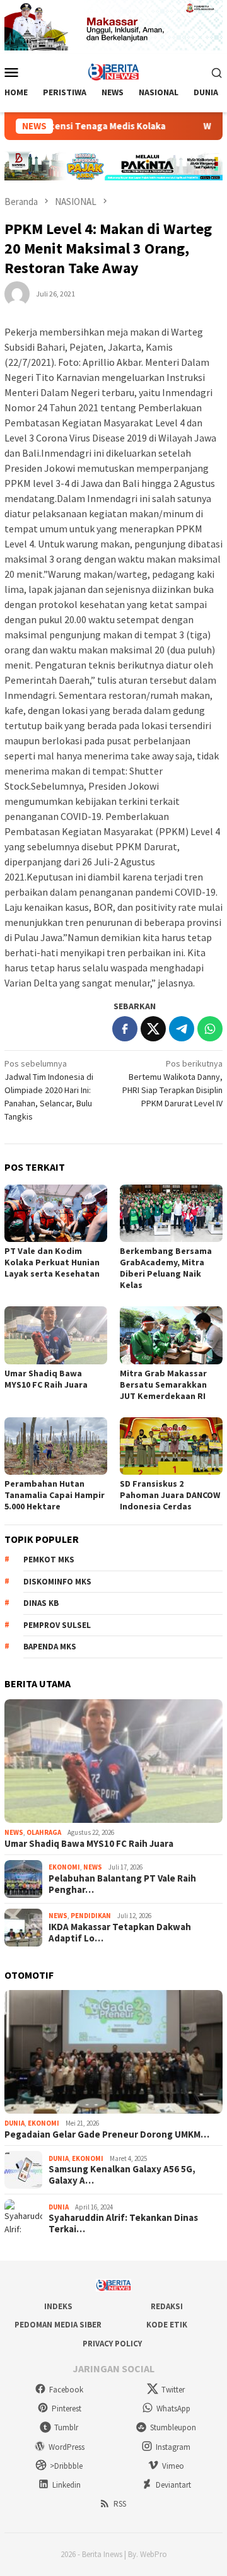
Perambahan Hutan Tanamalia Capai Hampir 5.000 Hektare (55, 1495)
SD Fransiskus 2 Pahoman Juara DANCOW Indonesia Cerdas (170, 1495)
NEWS (14, 1832)
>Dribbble (66, 2466)
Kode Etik (167, 2325)
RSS (120, 2504)
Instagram (173, 2447)
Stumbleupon (173, 2427)
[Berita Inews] (114, 71)
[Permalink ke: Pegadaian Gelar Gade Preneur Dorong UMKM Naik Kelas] (113, 2052)
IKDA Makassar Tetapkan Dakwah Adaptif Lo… (120, 1933)
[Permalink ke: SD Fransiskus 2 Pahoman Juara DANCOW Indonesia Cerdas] (171, 1446)
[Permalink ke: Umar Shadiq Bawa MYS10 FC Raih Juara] (56, 1335)
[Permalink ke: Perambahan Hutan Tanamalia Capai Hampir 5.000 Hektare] (56, 1446)
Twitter (173, 2390)
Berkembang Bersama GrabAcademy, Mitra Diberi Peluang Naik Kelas (166, 1268)
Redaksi (167, 2306)
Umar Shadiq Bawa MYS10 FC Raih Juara (46, 1379)
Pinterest (67, 2409)
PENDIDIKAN (91, 1916)
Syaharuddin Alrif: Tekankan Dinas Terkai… (123, 2223)
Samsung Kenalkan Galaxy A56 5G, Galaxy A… (122, 2175)
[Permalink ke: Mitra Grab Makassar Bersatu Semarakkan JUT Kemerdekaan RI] (171, 1335)
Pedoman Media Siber (58, 2325)
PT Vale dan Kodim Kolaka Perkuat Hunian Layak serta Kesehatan (52, 1262)
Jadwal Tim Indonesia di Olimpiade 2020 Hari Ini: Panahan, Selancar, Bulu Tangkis (49, 1090)
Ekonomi (64, 1867)
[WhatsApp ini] (210, 1029)
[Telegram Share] (182, 1029)
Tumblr (66, 2427)
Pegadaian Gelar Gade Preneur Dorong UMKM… (107, 2134)
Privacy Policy (112, 2344)
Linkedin (67, 2485)
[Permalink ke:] (17, 293)
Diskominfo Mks (57, 1582)
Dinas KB (41, 1603)
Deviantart (173, 2485)
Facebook (66, 2390)
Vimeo (173, 2466)
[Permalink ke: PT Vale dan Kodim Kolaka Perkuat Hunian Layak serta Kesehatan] (56, 1213)
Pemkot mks (49, 1560)
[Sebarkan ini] (125, 1029)
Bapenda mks (50, 1647)
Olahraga (44, 1832)
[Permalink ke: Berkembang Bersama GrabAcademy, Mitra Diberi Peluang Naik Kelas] (171, 1213)
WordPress (67, 2447)
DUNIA (15, 2123)
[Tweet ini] (153, 1029)
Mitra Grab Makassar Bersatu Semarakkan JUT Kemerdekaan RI (163, 1385)
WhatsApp (173, 2409)
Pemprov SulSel (57, 1625)
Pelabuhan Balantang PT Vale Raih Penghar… (122, 1884)
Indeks (58, 2306)
